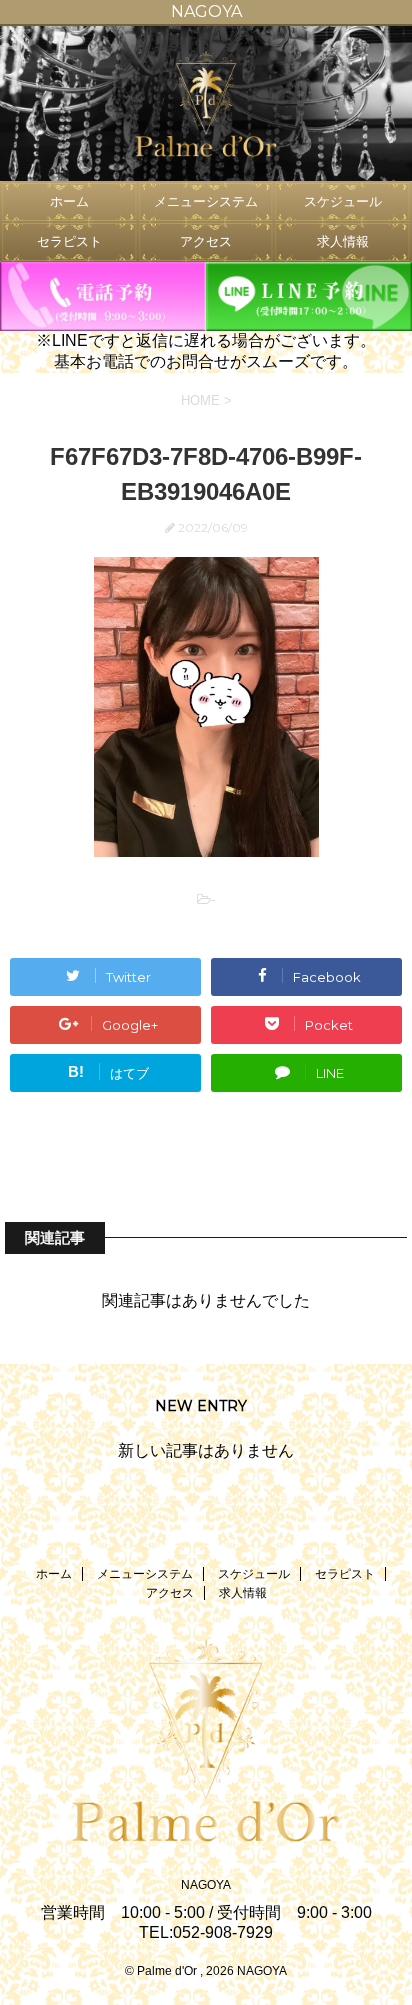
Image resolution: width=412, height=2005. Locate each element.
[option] (206, 103)
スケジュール (343, 201)
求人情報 (343, 241)
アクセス (206, 241)
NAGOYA (206, 1885)
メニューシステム (206, 201)
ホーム (69, 201)
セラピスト (69, 241)
